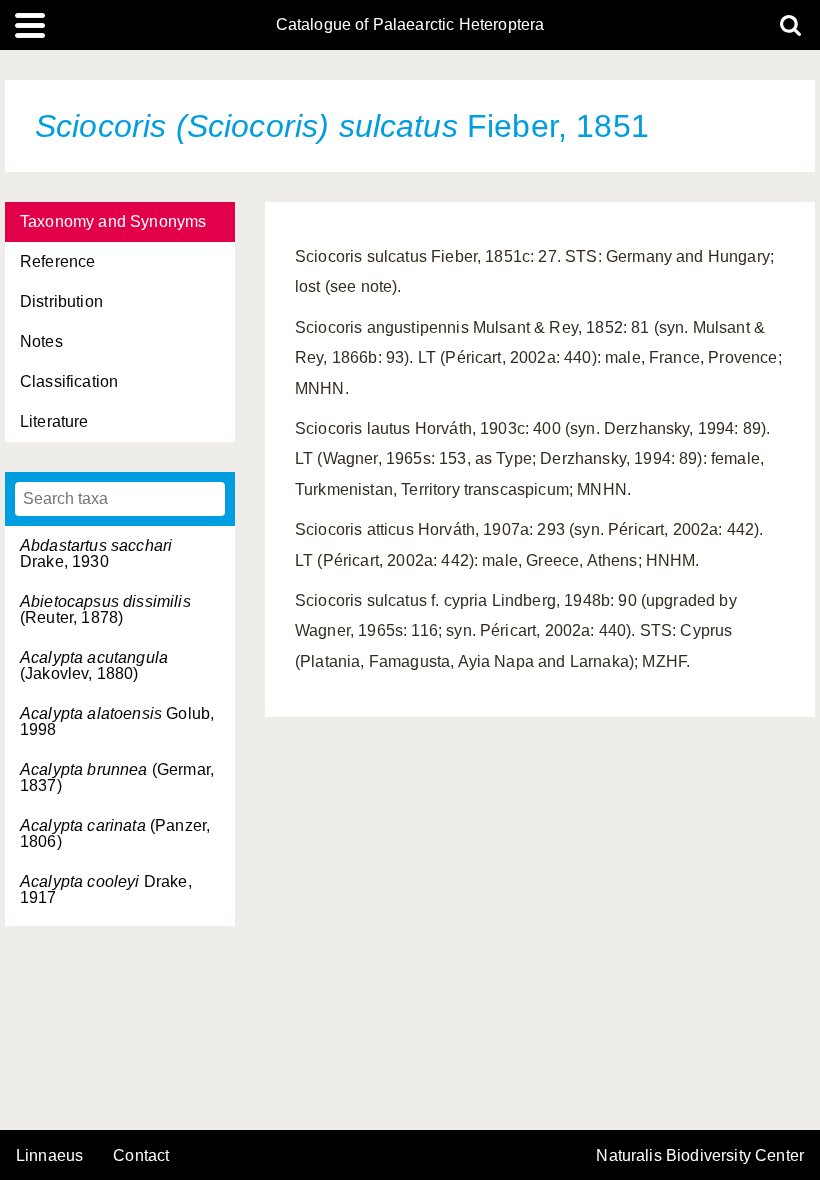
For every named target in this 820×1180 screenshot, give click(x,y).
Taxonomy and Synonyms (113, 221)
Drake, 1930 (96, 553)
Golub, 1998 (117, 721)
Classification (69, 381)
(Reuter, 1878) (105, 609)
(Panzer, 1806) (115, 833)
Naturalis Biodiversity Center (700, 1156)
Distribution (61, 301)
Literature (54, 421)
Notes (41, 341)
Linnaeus (49, 1156)
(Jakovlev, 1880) (94, 665)
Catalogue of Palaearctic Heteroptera (410, 25)
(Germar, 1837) (117, 777)
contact (141, 1155)
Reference (57, 261)
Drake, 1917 (106, 889)
